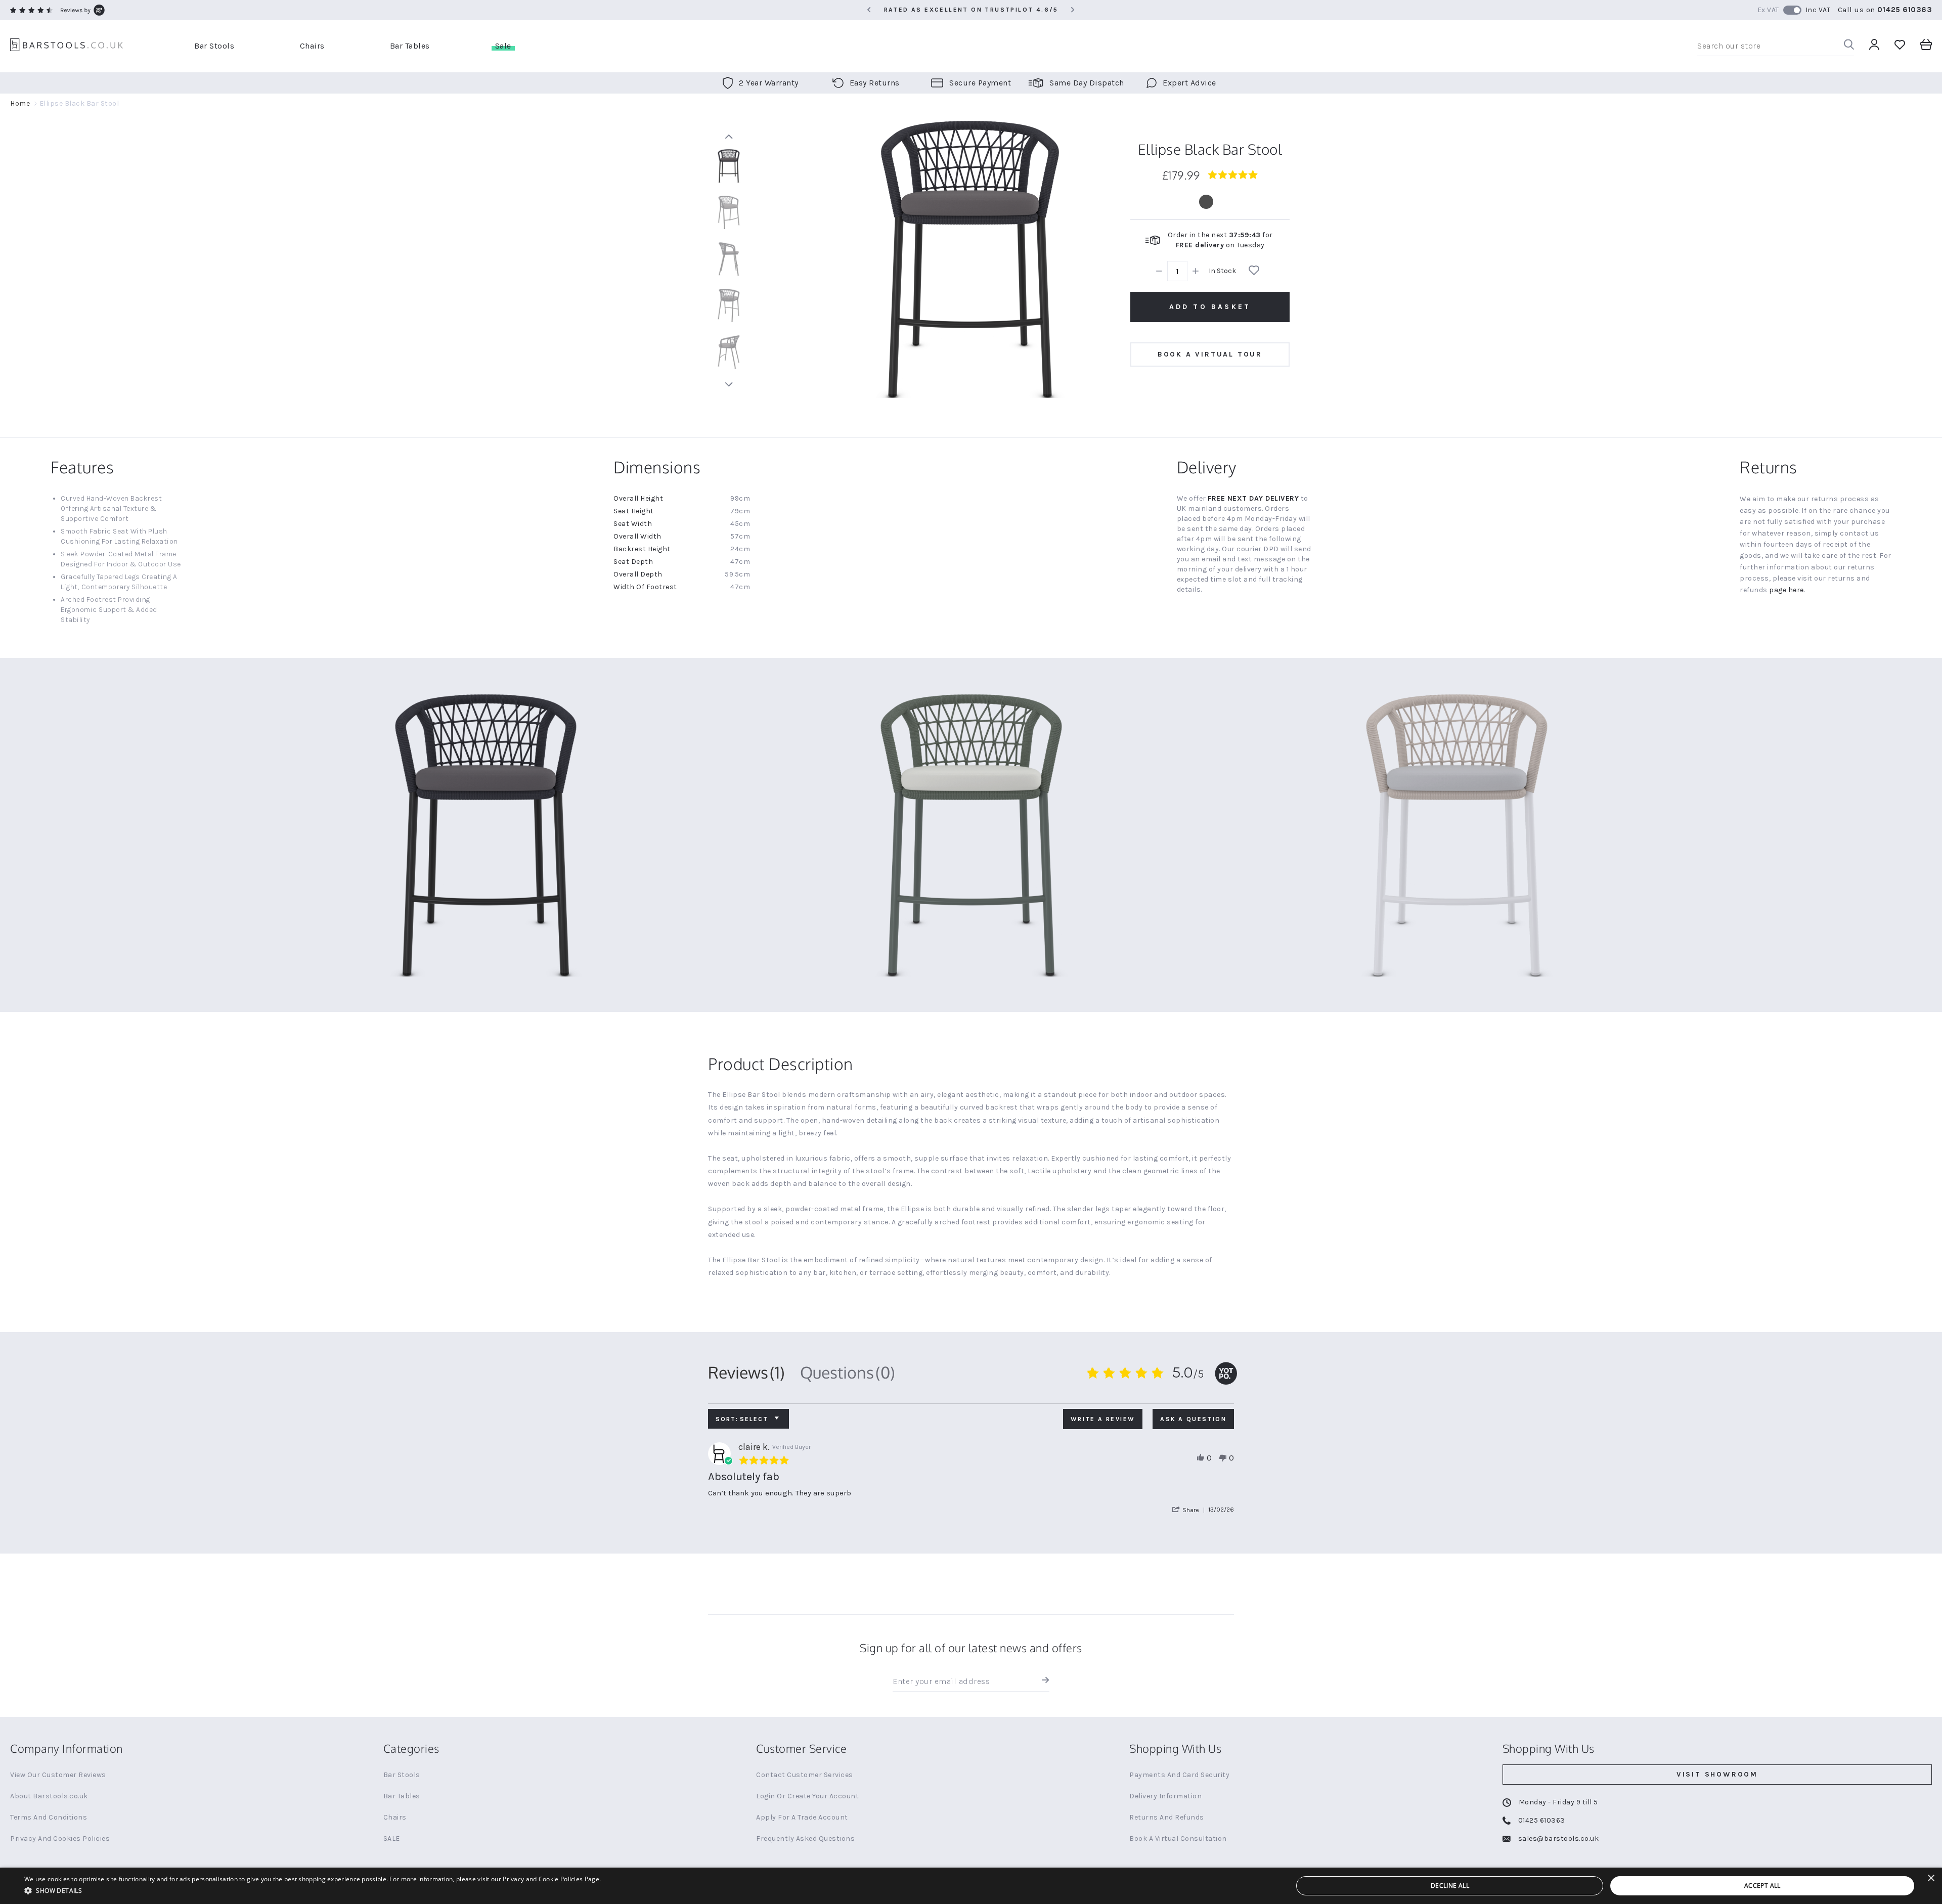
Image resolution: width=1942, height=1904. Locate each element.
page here (1786, 590)
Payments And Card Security (1179, 1775)
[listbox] (1210, 202)
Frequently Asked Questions (805, 1839)
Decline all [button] (1450, 1886)
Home (20, 103)
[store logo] (67, 46)
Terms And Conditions (49, 1817)
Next (729, 384)
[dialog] (971, 1886)
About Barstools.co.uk (49, 1796)
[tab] (746, 1372)
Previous (729, 137)
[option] (1206, 202)
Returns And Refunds (1167, 1817)
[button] (1190, 1510)
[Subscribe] (1043, 1681)
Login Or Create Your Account (807, 1796)
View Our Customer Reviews (58, 1775)
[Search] (1849, 46)
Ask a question (1193, 1419)
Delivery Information (1165, 1796)
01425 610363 (1905, 10)
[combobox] (1776, 46)
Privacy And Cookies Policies (60, 1839)
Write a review (1103, 1419)
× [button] (1931, 1878)
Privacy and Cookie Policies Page (551, 1879)
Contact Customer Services (805, 1775)
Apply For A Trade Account (802, 1817)
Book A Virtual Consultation (1178, 1839)
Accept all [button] (1762, 1886)
